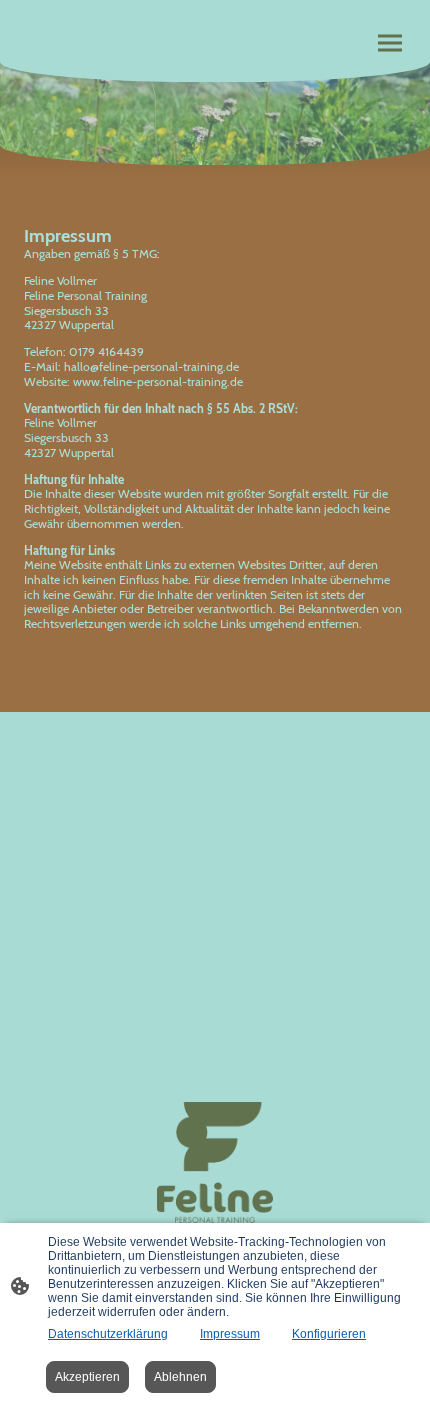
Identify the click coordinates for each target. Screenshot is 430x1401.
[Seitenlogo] (215, 1162)
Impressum (230, 1334)
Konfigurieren (329, 1334)
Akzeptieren (87, 1377)
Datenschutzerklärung (108, 1334)
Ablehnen (180, 1377)
